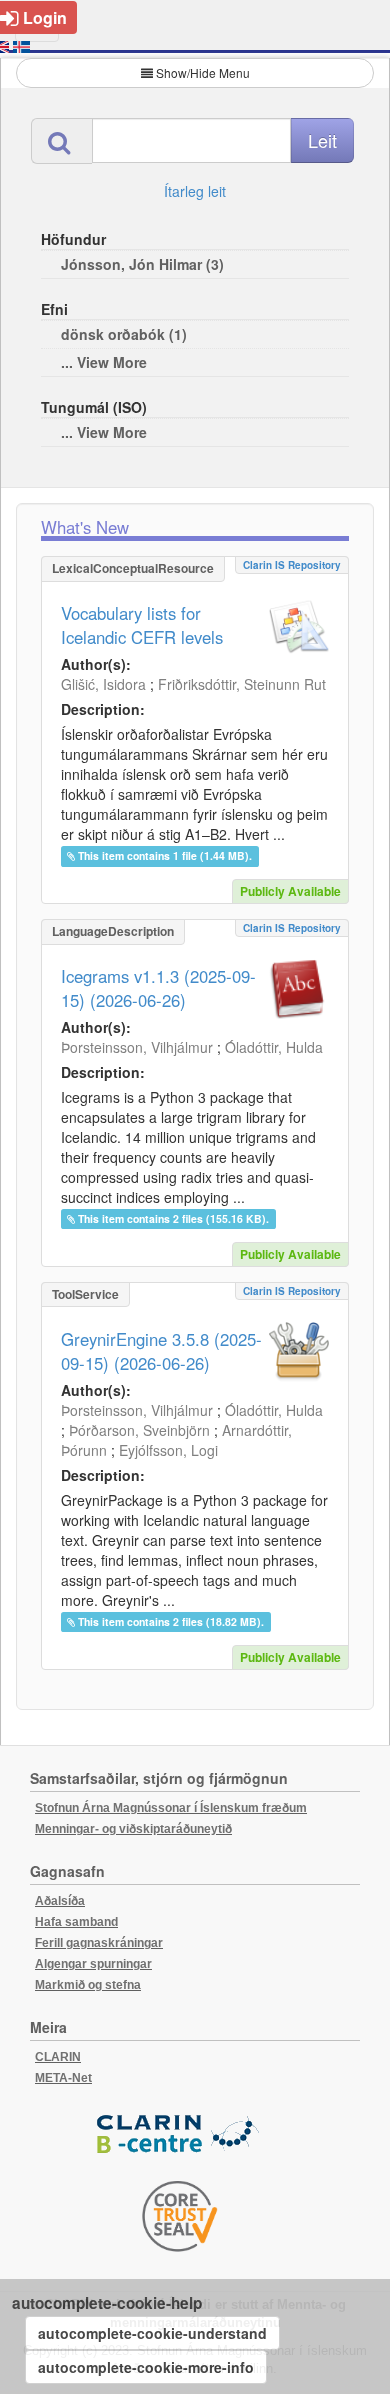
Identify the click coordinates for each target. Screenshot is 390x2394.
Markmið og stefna (88, 1985)
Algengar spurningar (93, 1964)
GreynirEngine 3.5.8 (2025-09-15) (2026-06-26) (161, 1351)
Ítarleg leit (195, 191)
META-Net (63, 2078)
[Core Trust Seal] (180, 2216)
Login (45, 17)
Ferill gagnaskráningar (99, 1943)
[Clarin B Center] (180, 2134)
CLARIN (58, 2057)
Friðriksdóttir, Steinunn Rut (242, 684)
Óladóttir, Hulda (274, 1047)
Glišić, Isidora (103, 684)
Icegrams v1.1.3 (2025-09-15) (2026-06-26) (158, 988)
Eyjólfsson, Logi (168, 1450)
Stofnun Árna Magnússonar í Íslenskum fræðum (171, 1808)
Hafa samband (76, 1922)
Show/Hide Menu (203, 72)
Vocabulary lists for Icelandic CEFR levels (142, 625)
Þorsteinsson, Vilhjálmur (137, 1047)
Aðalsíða (60, 1901)
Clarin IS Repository (292, 565)
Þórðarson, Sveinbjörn (139, 1430)
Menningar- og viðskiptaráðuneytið (133, 1829)
